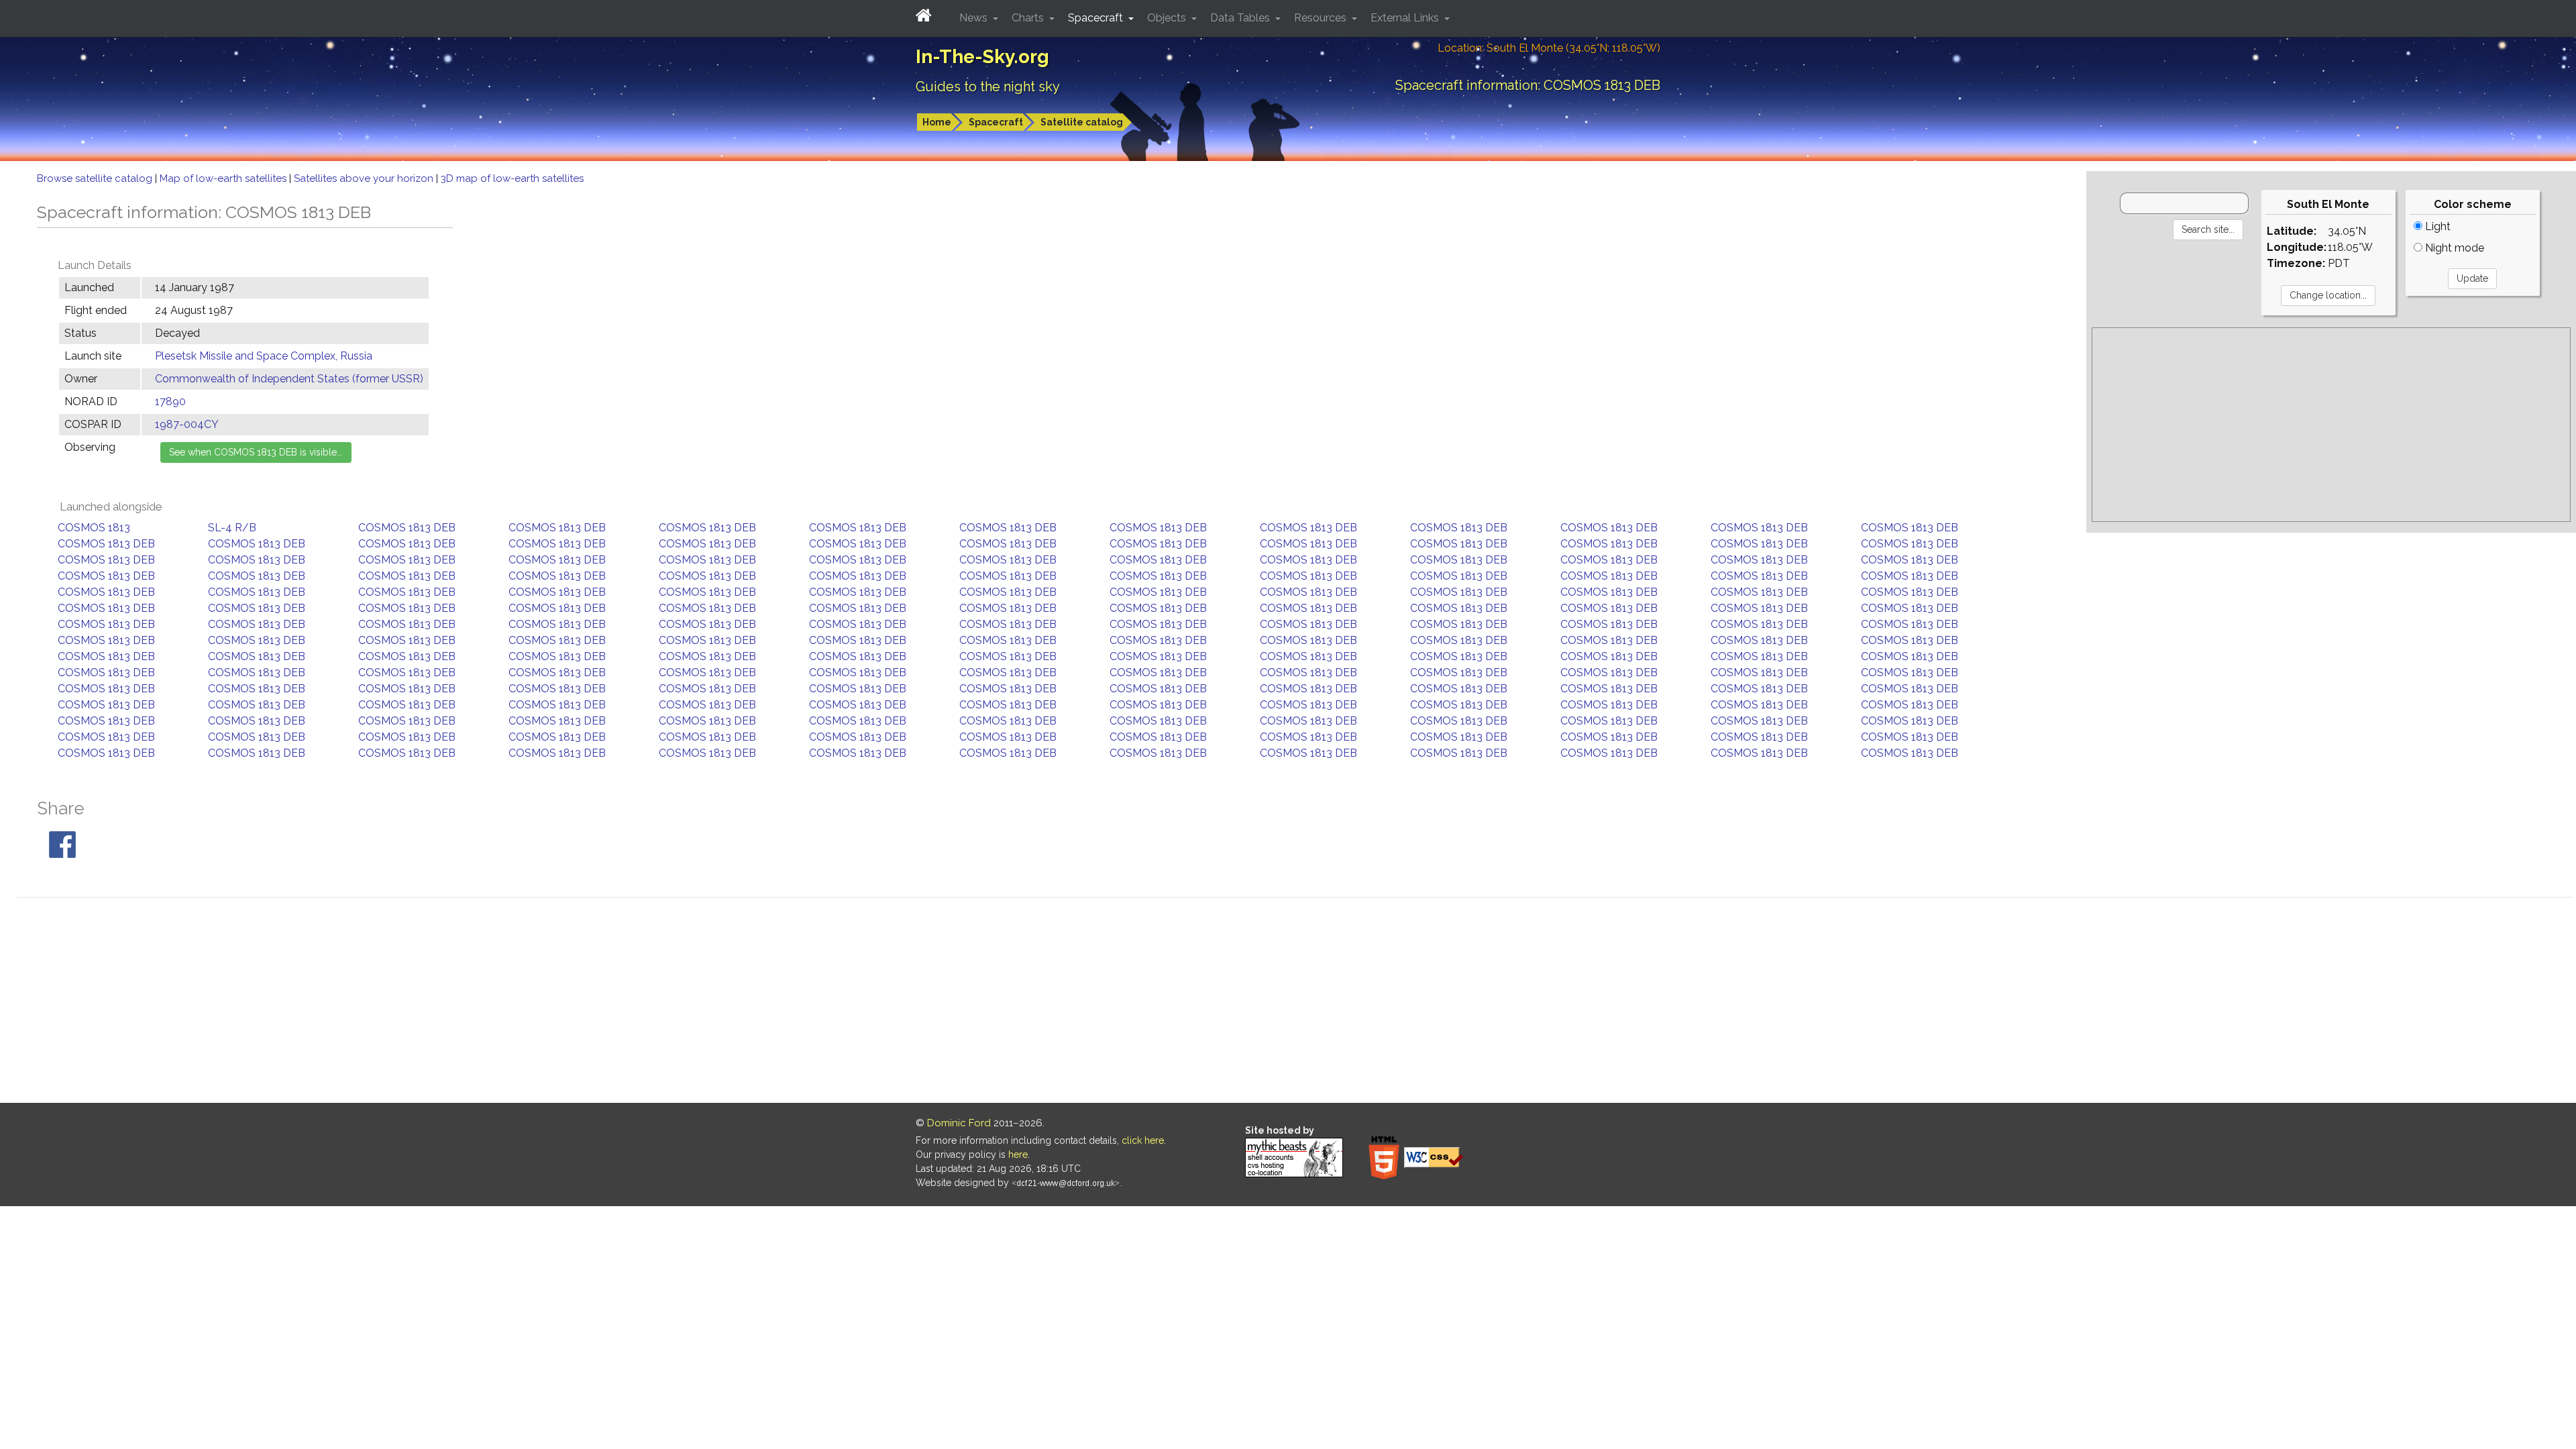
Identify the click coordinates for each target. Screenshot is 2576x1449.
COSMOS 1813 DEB (407, 528)
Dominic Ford (959, 1123)
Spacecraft (996, 122)
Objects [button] (1168, 18)
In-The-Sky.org (982, 57)
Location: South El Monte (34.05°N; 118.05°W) (1549, 48)
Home (937, 122)
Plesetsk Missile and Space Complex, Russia (264, 356)
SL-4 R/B (232, 528)
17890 (170, 401)
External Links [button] (1406, 18)
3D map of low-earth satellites (512, 178)
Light (2436, 226)
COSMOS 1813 (94, 528)
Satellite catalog (1082, 122)
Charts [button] (1029, 18)
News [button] (975, 18)
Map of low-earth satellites (224, 178)
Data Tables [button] (1241, 18)
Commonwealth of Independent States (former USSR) (289, 379)
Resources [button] (1322, 18)
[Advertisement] (2331, 425)
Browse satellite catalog (96, 178)
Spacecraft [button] (1097, 18)
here (1018, 1155)
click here (1143, 1140)
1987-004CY (187, 424)
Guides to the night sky (988, 87)
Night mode (2453, 248)
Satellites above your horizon (365, 178)
